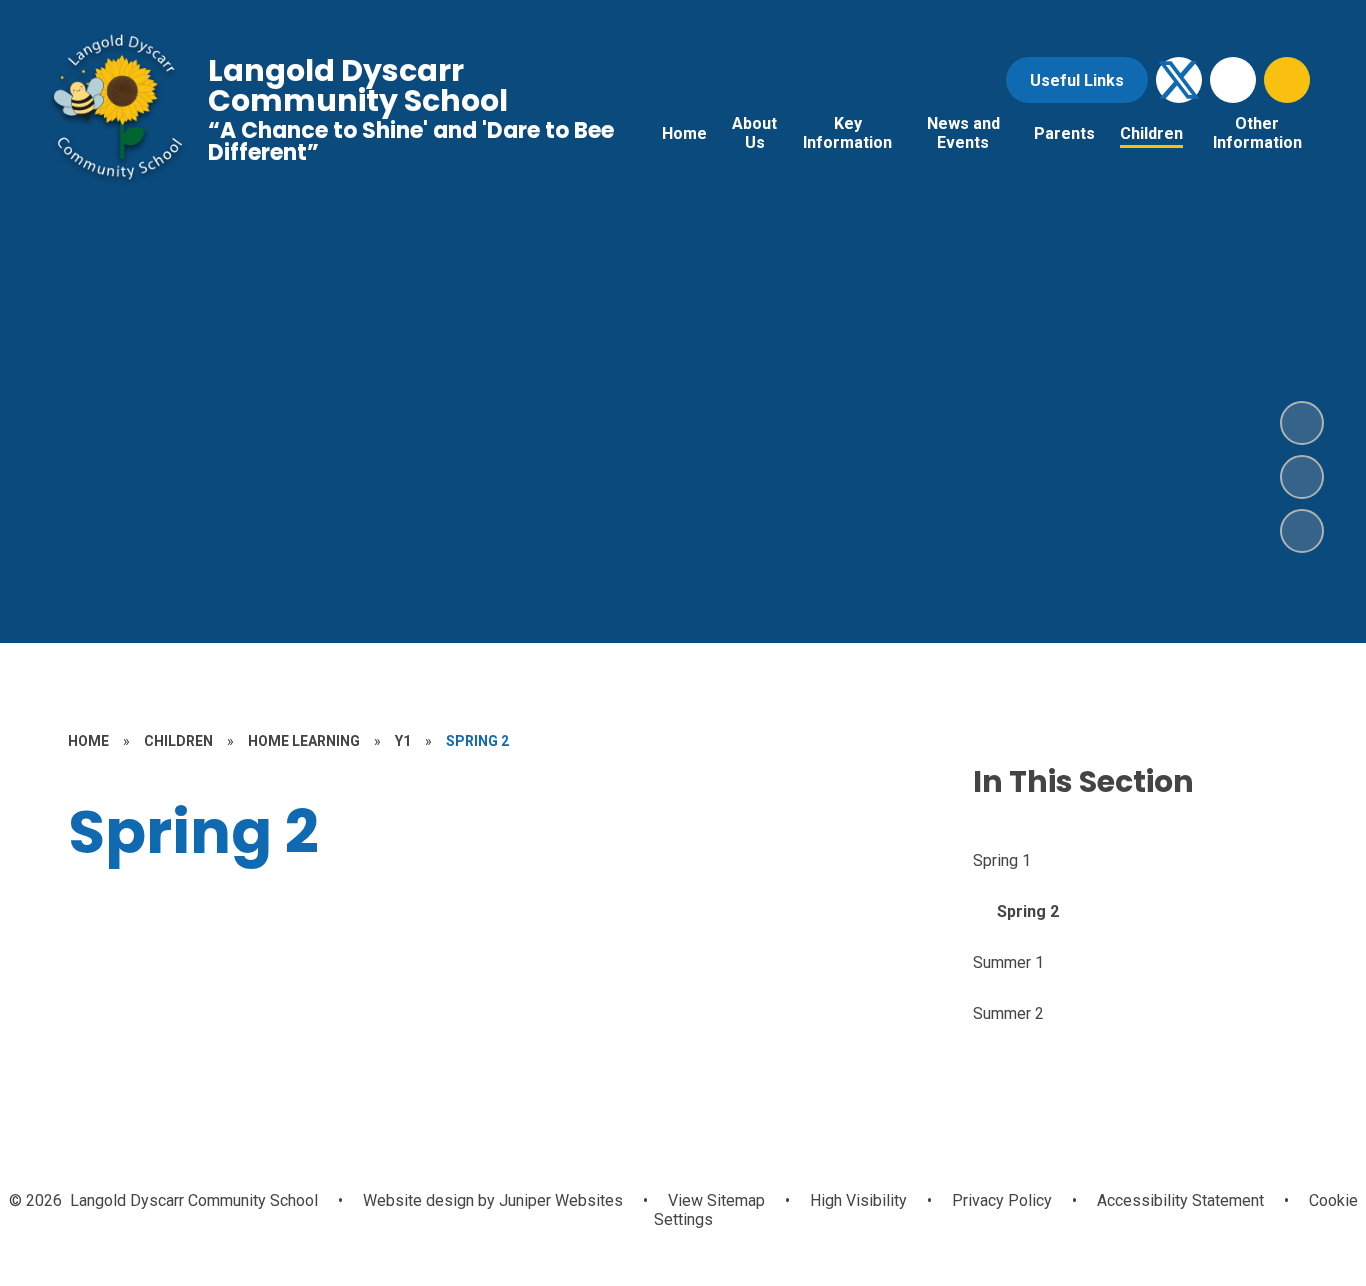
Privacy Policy (1002, 1200)
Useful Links (1077, 80)
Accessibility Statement (1180, 1200)
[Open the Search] (1287, 80)
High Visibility (858, 1200)
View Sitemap (716, 1200)
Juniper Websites (559, 1200)
